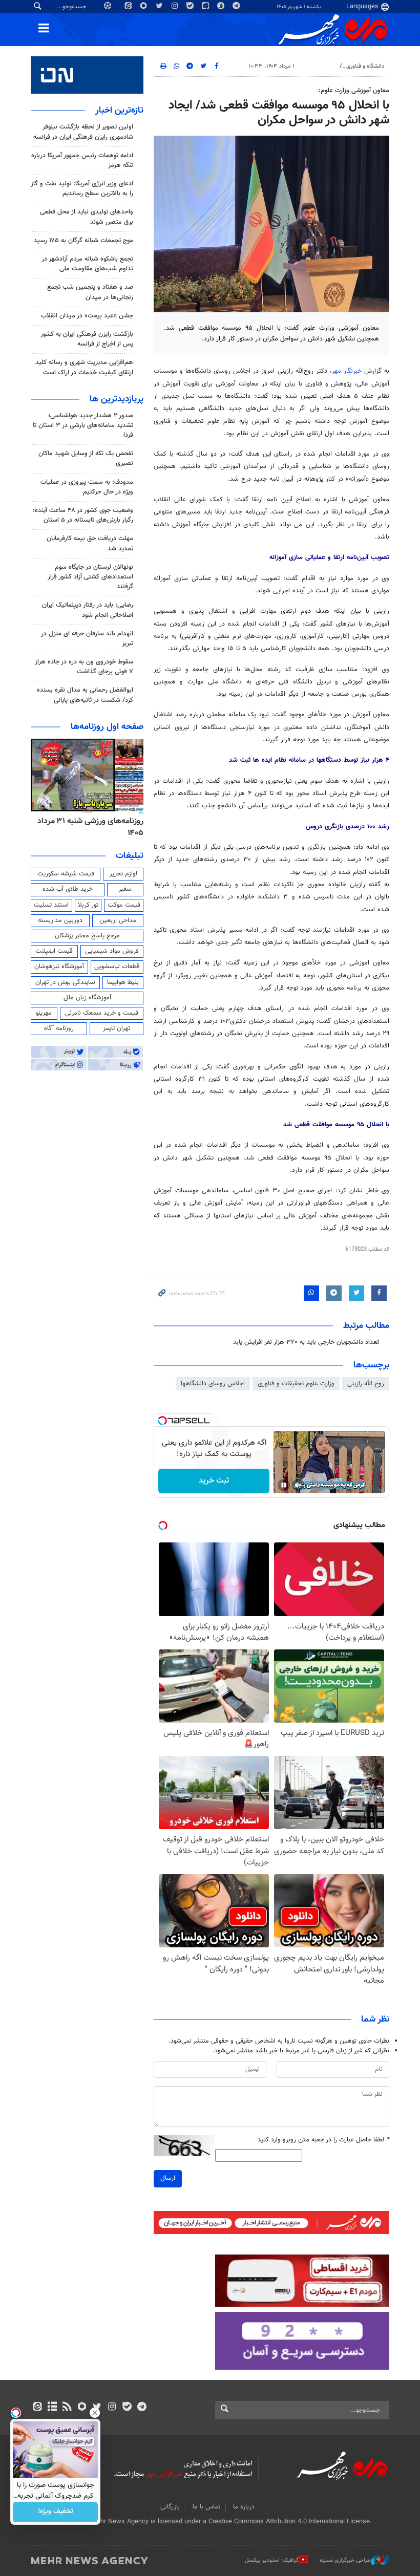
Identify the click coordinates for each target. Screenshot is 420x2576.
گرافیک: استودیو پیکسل (272, 2560)
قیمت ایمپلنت (54, 951)
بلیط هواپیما (123, 982)
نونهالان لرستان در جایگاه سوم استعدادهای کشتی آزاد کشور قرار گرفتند (90, 577)
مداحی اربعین (118, 920)
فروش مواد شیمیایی (112, 951)
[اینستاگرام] (112, 2408)
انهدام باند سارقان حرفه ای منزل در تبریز (87, 639)
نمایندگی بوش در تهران (65, 982)
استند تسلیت (51, 905)
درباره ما (244, 2507)
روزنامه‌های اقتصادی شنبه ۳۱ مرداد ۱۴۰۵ (87, 827)
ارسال (168, 2178)
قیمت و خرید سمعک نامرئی (102, 1013)
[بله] (127, 2408)
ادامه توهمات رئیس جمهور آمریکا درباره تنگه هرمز (82, 160)
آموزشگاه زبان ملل (87, 998)
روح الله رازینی (366, 1384)
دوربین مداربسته (60, 920)
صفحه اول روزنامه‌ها (107, 727)
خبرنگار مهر (347, 371)
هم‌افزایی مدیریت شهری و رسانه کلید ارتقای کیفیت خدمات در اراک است (84, 367)
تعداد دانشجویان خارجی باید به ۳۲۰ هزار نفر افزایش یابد (306, 1342)
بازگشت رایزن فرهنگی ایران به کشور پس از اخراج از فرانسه (87, 339)
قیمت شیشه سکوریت (66, 874)
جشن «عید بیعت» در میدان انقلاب (87, 316)
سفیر (125, 889)
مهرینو (44, 1013)
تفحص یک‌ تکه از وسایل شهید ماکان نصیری (86, 458)
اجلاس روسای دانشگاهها (213, 1384)
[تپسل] (162, 1421)
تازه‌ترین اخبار (119, 111)
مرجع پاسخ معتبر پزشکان (87, 936)
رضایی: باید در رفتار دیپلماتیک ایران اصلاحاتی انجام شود (88, 610)
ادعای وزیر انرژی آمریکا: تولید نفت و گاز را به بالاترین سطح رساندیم (82, 189)
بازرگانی (170, 2507)
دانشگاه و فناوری (365, 66)
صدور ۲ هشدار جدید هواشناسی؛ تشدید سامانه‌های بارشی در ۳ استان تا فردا (83, 425)
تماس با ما (206, 2507)
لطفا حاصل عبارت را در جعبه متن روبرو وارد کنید (323, 2140)
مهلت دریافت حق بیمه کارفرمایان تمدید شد (90, 543)
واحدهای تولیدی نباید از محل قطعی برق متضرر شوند (87, 217)
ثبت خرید (214, 1481)
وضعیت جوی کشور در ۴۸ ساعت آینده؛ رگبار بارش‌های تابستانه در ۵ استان (83, 515)
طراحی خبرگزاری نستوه (345, 2560)
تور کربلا (88, 905)
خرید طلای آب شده (68, 889)
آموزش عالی (321, 66)
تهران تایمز (117, 1028)
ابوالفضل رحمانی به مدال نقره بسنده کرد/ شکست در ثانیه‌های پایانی (85, 695)
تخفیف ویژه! (56, 2512)
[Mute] (298, 1485)
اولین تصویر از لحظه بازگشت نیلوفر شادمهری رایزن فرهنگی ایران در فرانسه (83, 132)
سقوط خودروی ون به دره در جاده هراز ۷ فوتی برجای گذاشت (84, 667)
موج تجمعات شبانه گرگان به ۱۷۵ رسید (83, 241)
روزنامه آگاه (59, 1028)
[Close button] (95, 2413)
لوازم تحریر (123, 874)
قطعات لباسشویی (117, 967)
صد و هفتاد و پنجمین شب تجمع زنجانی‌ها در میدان (90, 292)
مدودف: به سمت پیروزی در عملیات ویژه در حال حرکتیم (87, 487)
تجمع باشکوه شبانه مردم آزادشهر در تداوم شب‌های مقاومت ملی (87, 264)
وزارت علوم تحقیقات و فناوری (296, 1384)
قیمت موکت (124, 905)
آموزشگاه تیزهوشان (59, 967)
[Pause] (284, 1485)
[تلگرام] (142, 2408)
